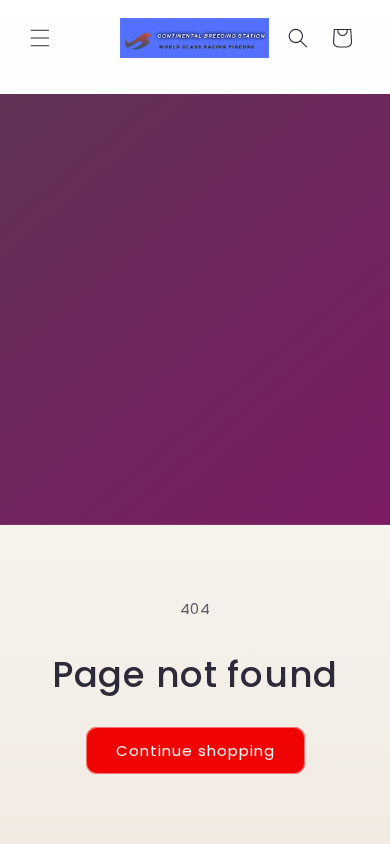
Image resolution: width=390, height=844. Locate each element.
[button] (40, 38)
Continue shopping (195, 750)
